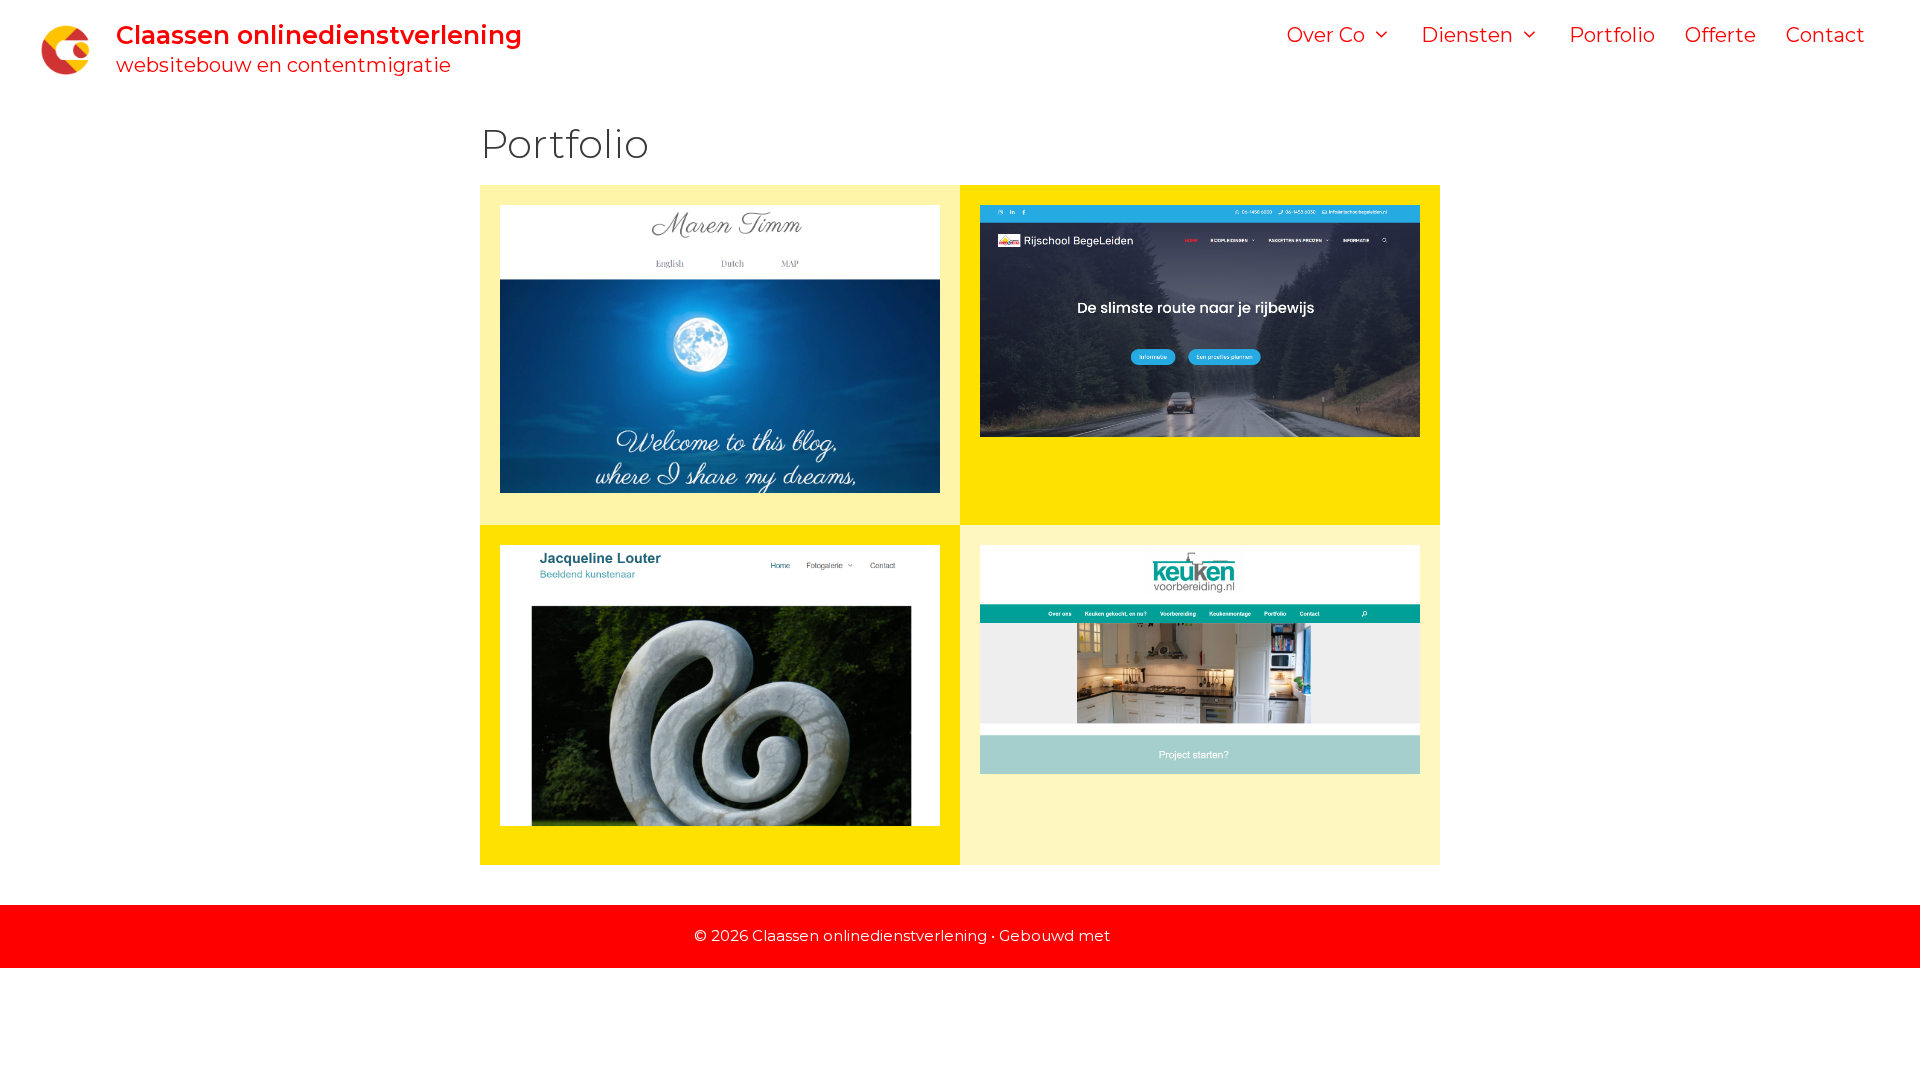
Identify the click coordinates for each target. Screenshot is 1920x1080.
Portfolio (1612, 35)
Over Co (1326, 35)
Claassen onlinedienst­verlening (319, 35)
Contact (1825, 35)
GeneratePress (1170, 935)
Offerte (1720, 35)
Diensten (1467, 35)
